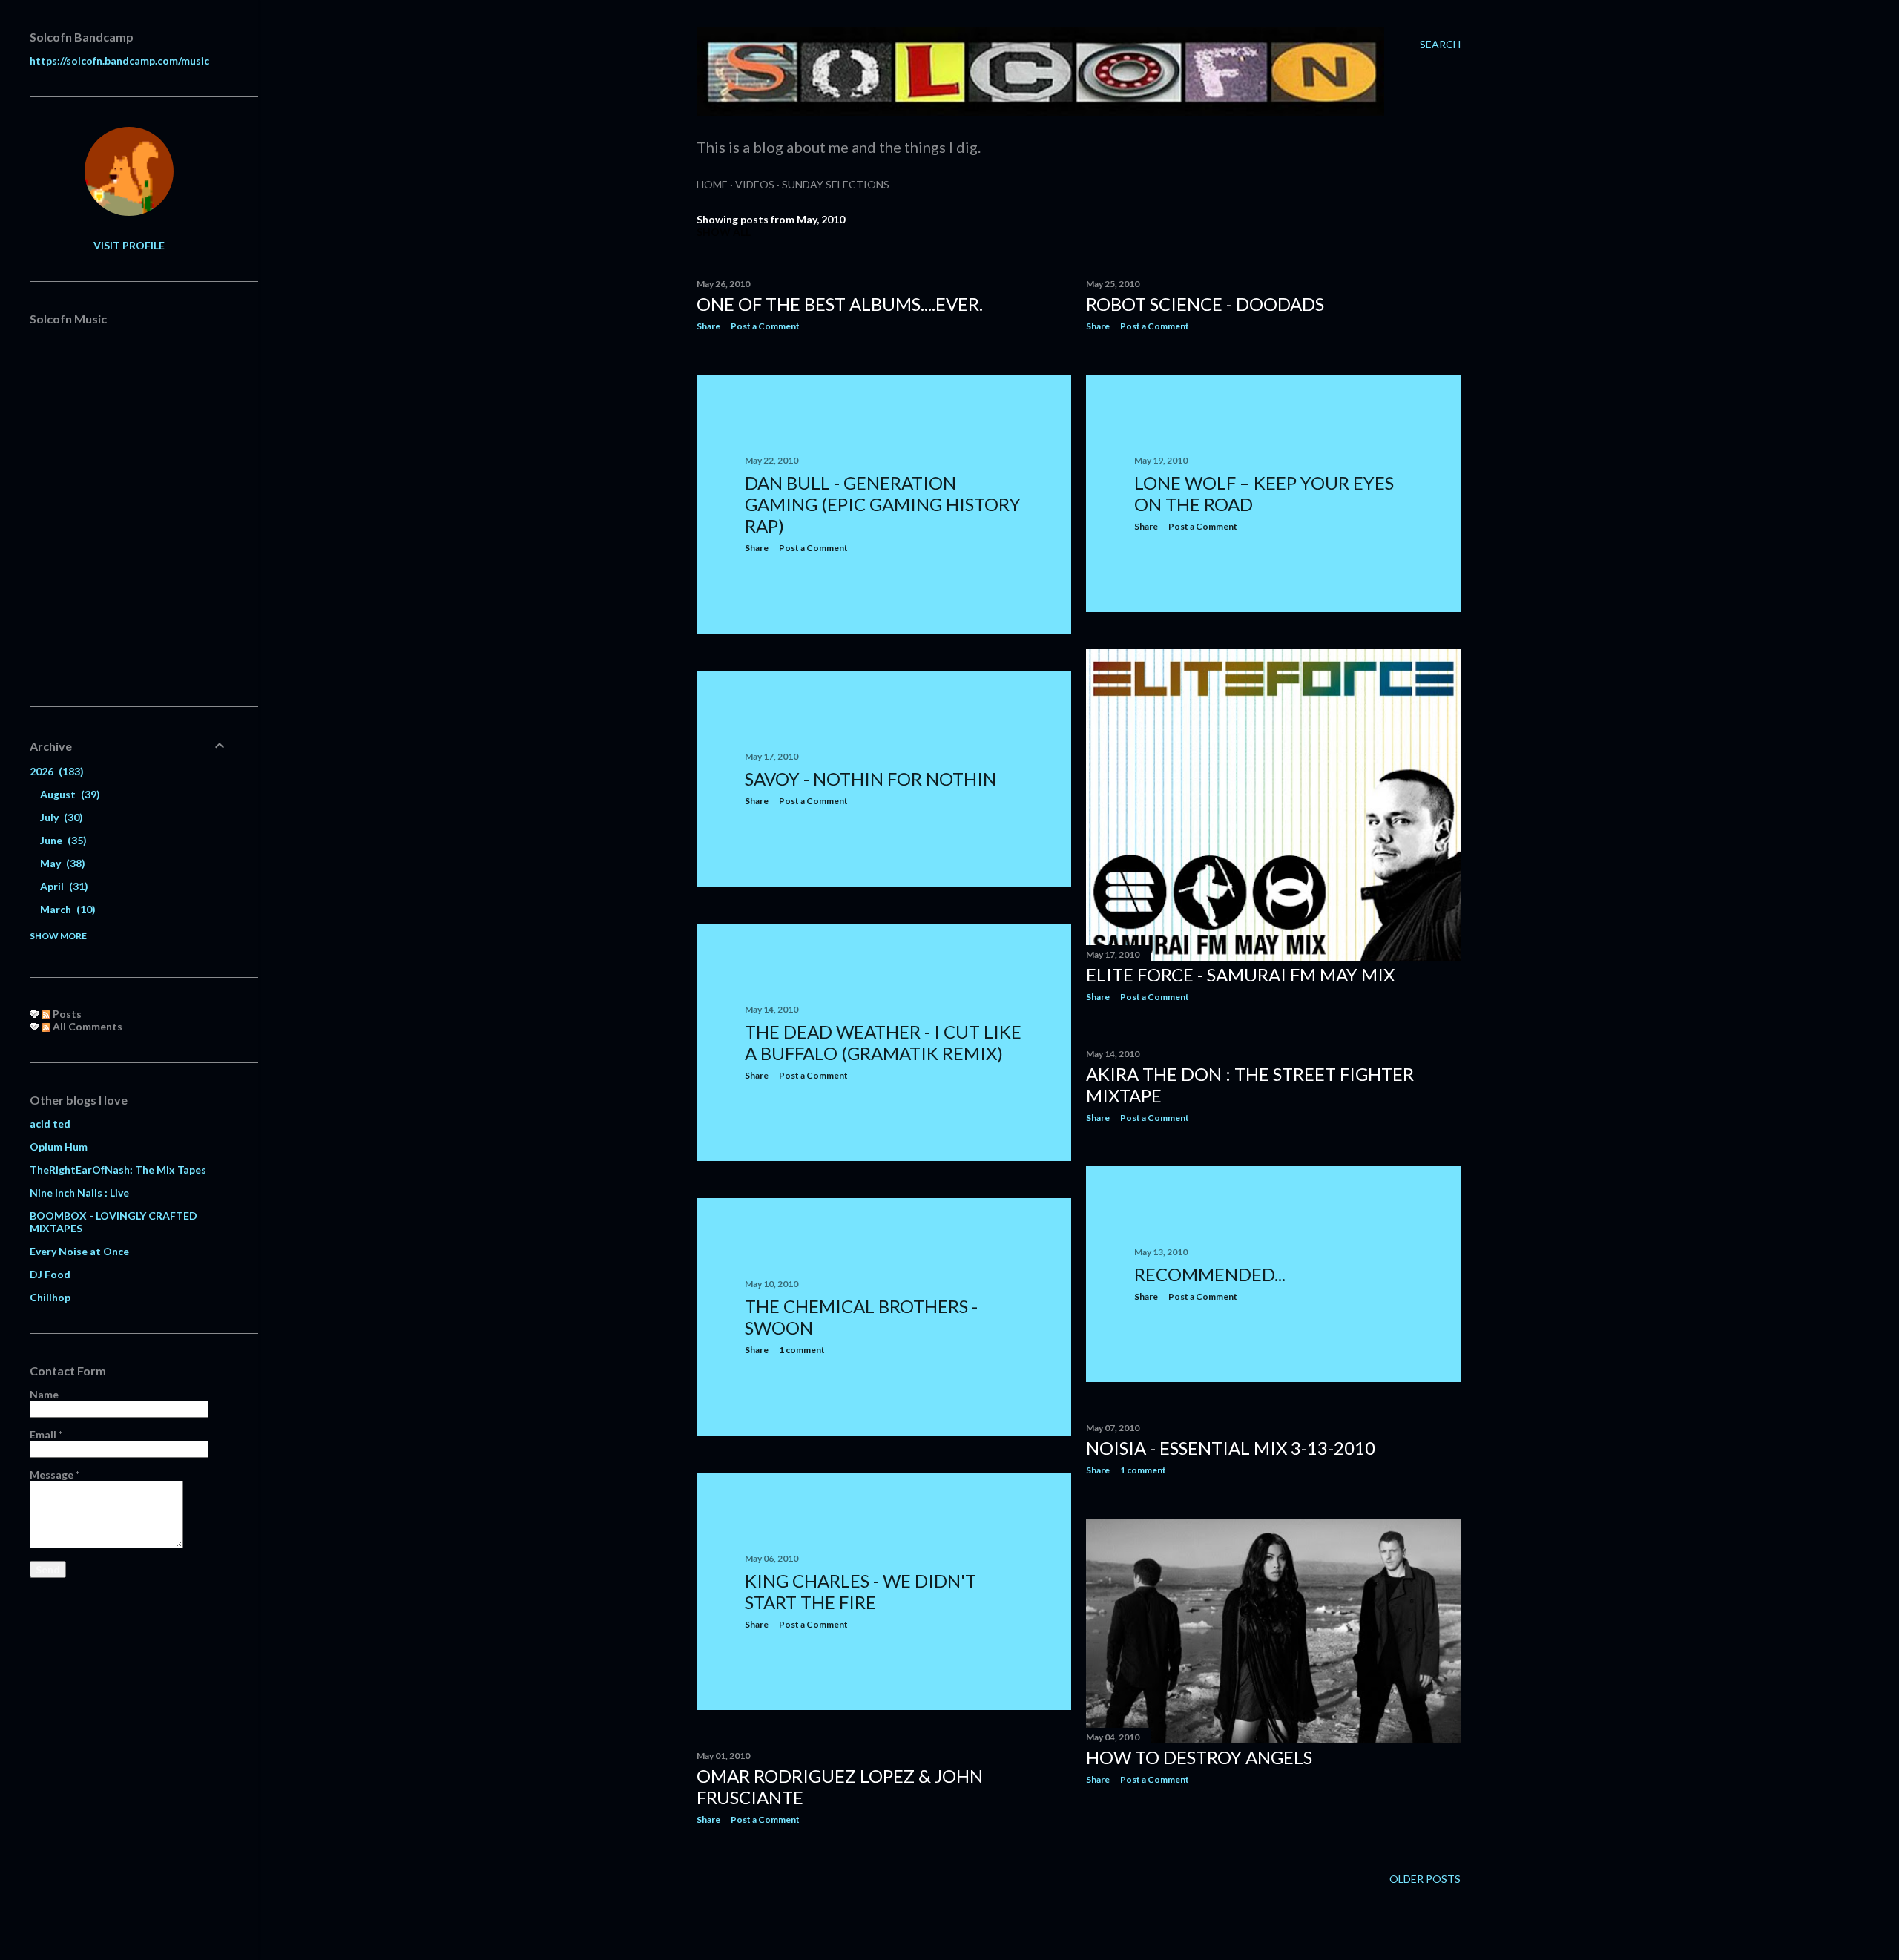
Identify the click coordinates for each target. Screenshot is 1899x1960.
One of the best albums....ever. (840, 304)
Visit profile (129, 245)
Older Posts (1425, 1879)
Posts (66, 1014)
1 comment (802, 1350)
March (66, 909)
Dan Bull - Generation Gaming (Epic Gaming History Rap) (883, 504)
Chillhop (50, 1297)
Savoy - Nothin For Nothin (870, 779)
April (62, 886)
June (62, 840)
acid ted (50, 1124)
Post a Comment (765, 326)
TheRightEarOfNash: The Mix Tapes (118, 1170)
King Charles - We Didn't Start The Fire (860, 1591)
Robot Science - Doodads (1205, 304)
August (68, 794)
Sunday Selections (836, 184)
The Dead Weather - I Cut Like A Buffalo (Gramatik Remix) (883, 1042)
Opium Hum (59, 1147)
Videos (755, 184)
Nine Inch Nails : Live (79, 1193)
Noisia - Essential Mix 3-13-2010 (1231, 1448)
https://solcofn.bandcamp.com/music (119, 60)
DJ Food (50, 1274)
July (60, 817)
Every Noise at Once (79, 1251)
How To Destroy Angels (1199, 1757)
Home (712, 184)
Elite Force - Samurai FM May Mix (1240, 974)
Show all (724, 232)
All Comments (86, 1026)
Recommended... (1210, 1274)
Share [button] (708, 326)
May (61, 863)
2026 (55, 771)
